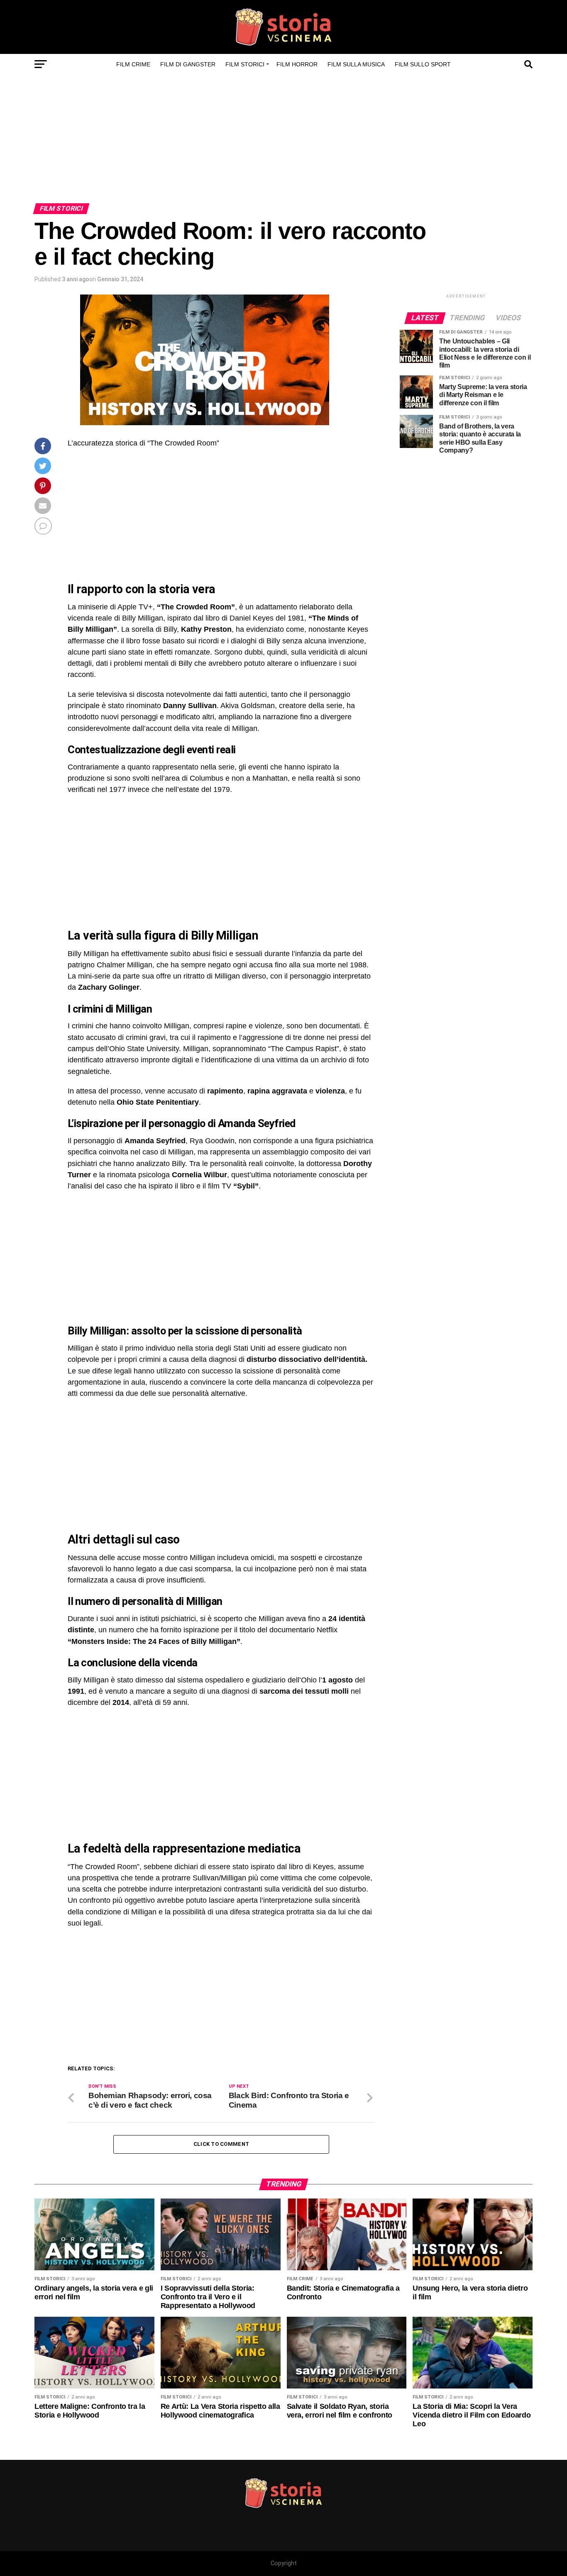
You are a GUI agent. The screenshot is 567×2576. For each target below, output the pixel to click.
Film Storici (245, 64)
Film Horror (297, 64)
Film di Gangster (188, 64)
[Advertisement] (283, 141)
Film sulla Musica (356, 64)
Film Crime (133, 64)
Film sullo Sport (423, 64)
